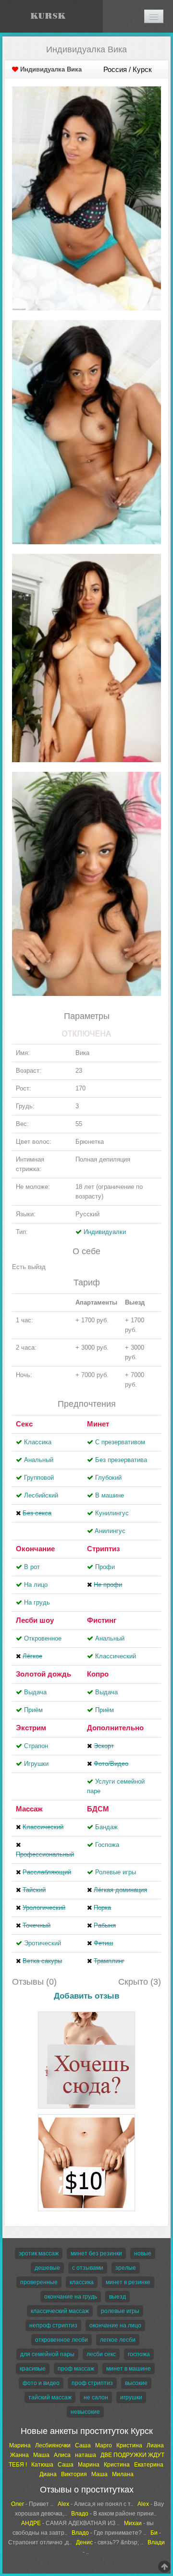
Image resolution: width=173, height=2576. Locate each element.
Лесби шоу (35, 1620)
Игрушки (36, 1764)
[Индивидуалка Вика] (86, 198)
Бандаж (106, 1827)
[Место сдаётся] (86, 2013)
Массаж (29, 1809)
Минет (98, 1424)
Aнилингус (110, 1531)
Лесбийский (41, 1495)
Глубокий (108, 1478)
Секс (24, 1424)
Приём (33, 1710)
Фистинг (102, 1620)
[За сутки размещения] (86, 2116)
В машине (110, 1495)
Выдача (35, 1692)
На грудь (37, 1602)
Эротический (43, 1943)
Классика (38, 1442)
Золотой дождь (43, 1674)
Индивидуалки (105, 1232)
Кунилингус (112, 1513)
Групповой (39, 1478)
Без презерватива (121, 1460)
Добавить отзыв (86, 1996)
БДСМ (98, 1809)
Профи (105, 1567)
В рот (32, 1567)
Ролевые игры (116, 1872)
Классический (116, 1656)
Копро (98, 1674)
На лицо (36, 1585)
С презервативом (120, 1442)
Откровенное (43, 1638)
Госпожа (107, 1845)
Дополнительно (115, 1728)
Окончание (35, 1549)
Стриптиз (103, 1549)
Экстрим (31, 1728)
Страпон (36, 1746)
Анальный (39, 1460)
